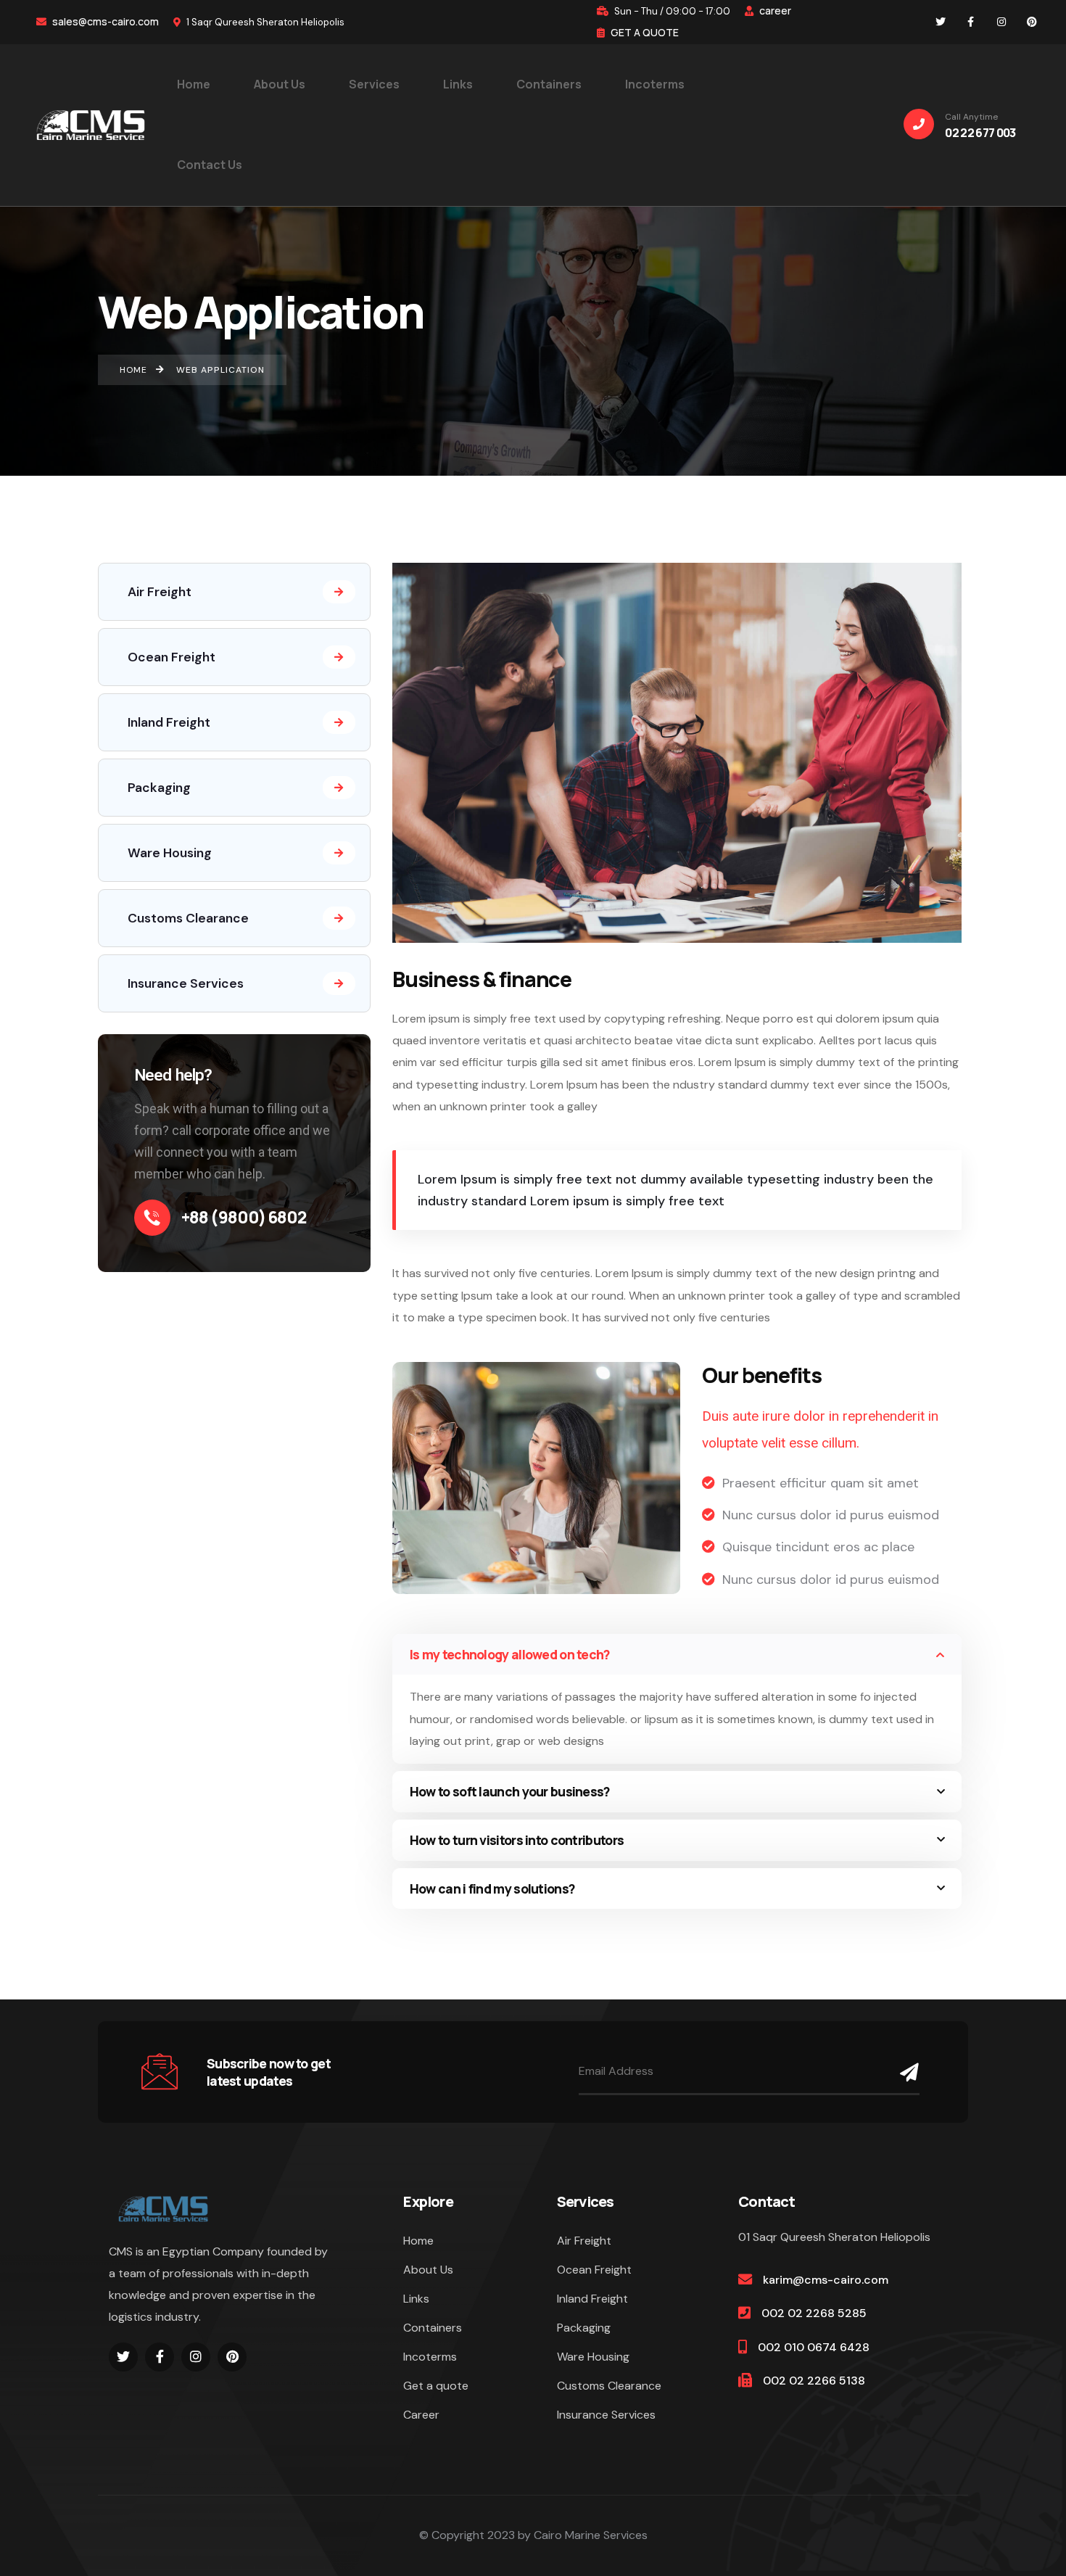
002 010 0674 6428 (814, 2347)
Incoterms (430, 2357)
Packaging (159, 788)
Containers (433, 2328)
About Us (428, 2270)
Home (418, 2241)
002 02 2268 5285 (814, 2313)
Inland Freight (169, 722)
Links (416, 2299)
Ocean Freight (172, 657)
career (774, 11)
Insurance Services (186, 983)
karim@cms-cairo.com (826, 2280)
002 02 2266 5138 (814, 2381)
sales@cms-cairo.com (104, 21)
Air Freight (160, 592)
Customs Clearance (188, 918)
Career (421, 2415)
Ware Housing (170, 853)
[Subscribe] (906, 2072)
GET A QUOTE (644, 32)
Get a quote (436, 2386)
